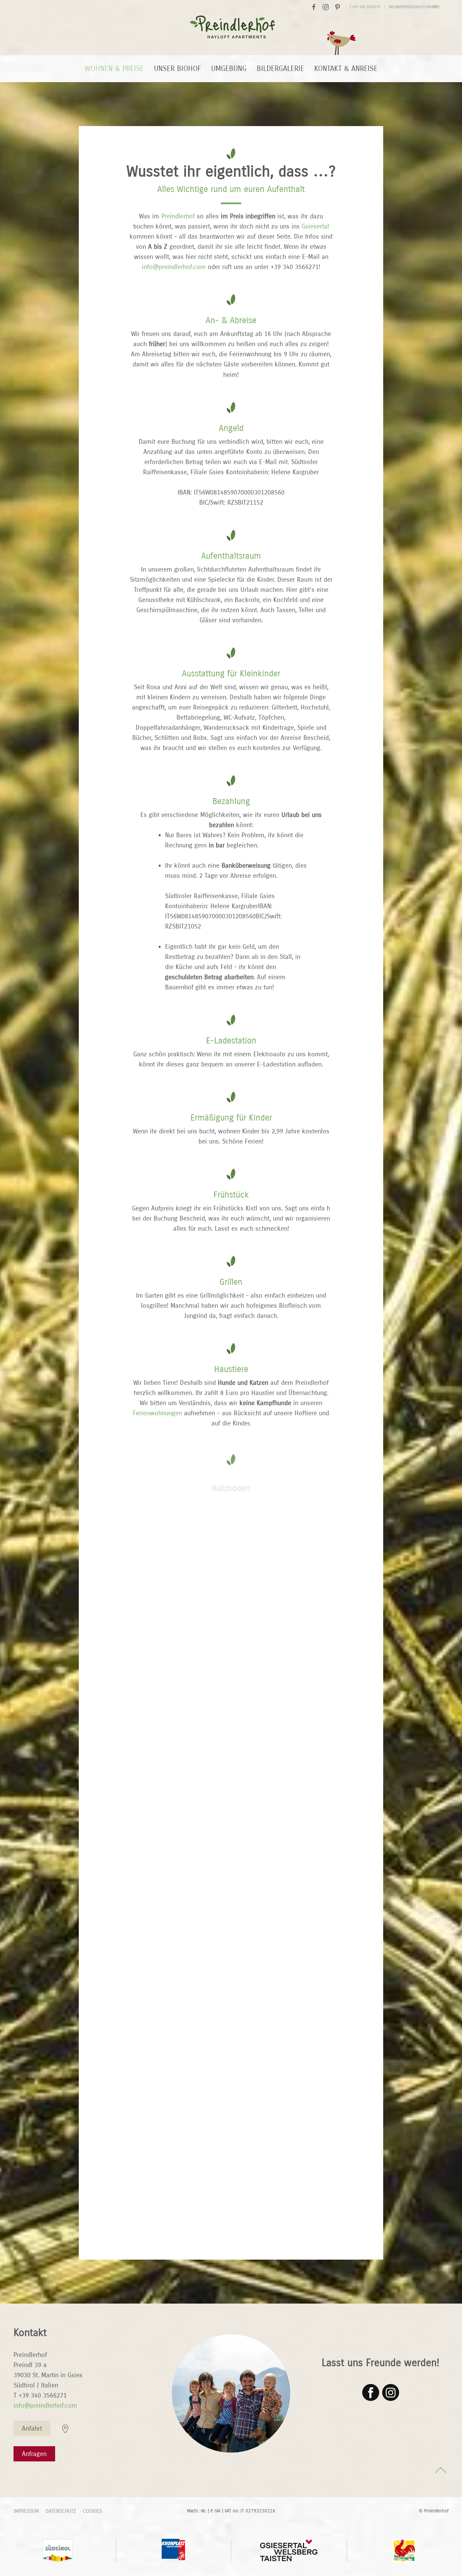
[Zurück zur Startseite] (231, 34)
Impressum (26, 2511)
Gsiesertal (315, 226)
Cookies (93, 2511)
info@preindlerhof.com (410, 7)
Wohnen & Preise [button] (114, 69)
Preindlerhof (178, 216)
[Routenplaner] (65, 2428)
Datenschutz (61, 2511)
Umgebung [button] (229, 69)
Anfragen (34, 2454)
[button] (441, 2470)
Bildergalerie (280, 69)
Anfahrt (32, 2428)
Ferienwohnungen (158, 1413)
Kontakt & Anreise (346, 69)
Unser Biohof (177, 69)
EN (437, 7)
